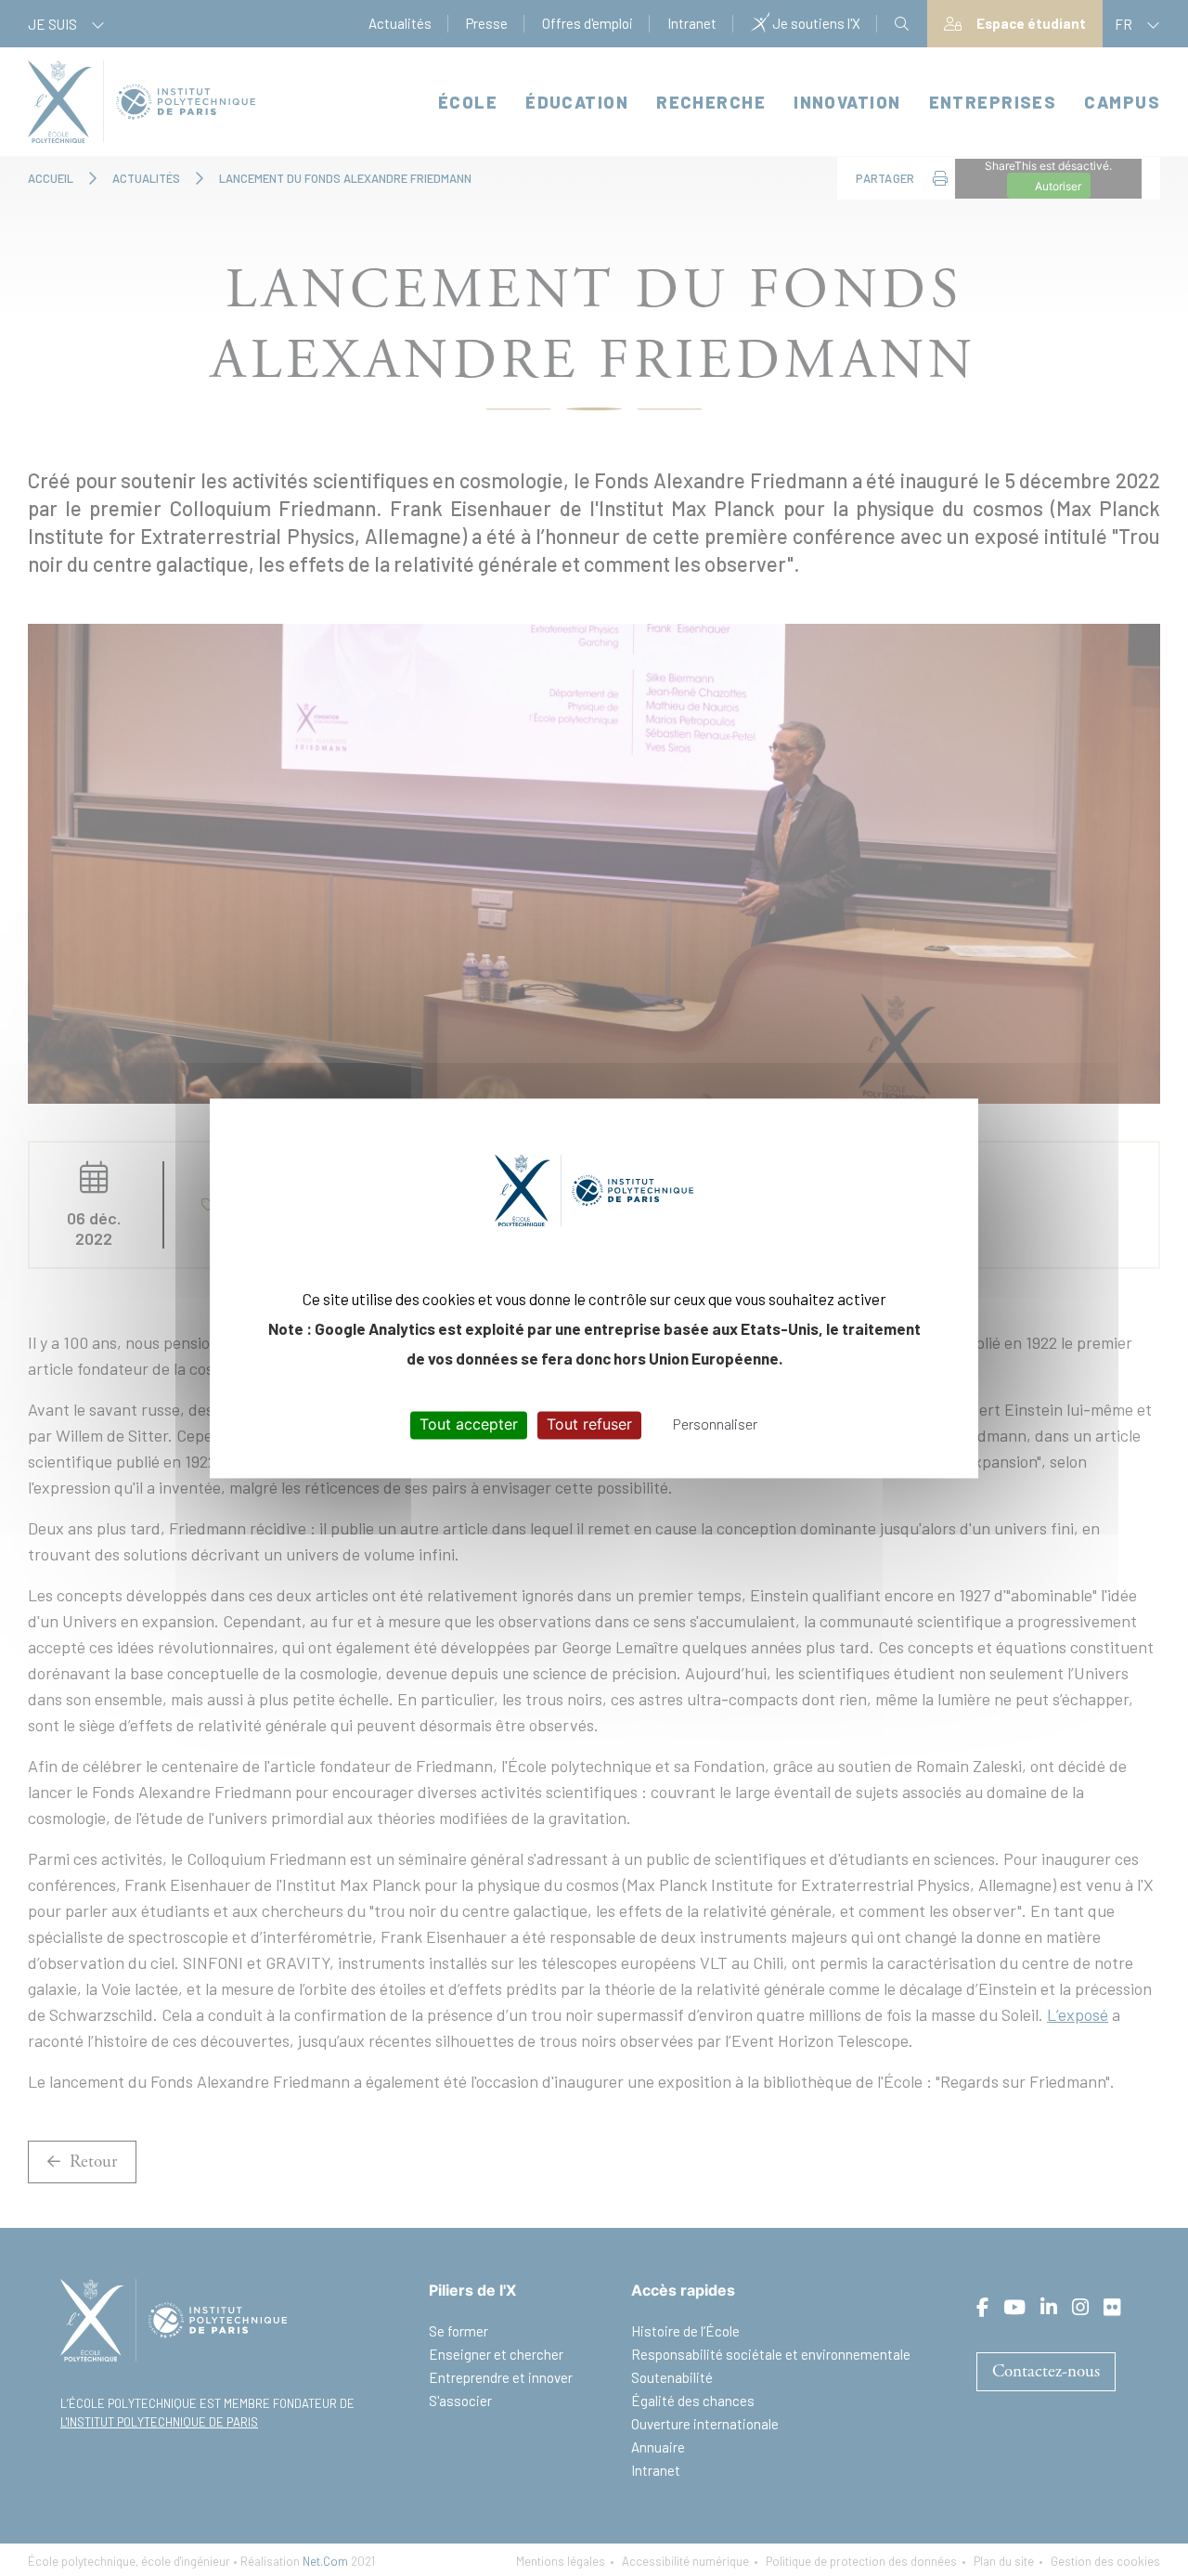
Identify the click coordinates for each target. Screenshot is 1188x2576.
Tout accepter (469, 1425)
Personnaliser (715, 1424)
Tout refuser (589, 1425)
